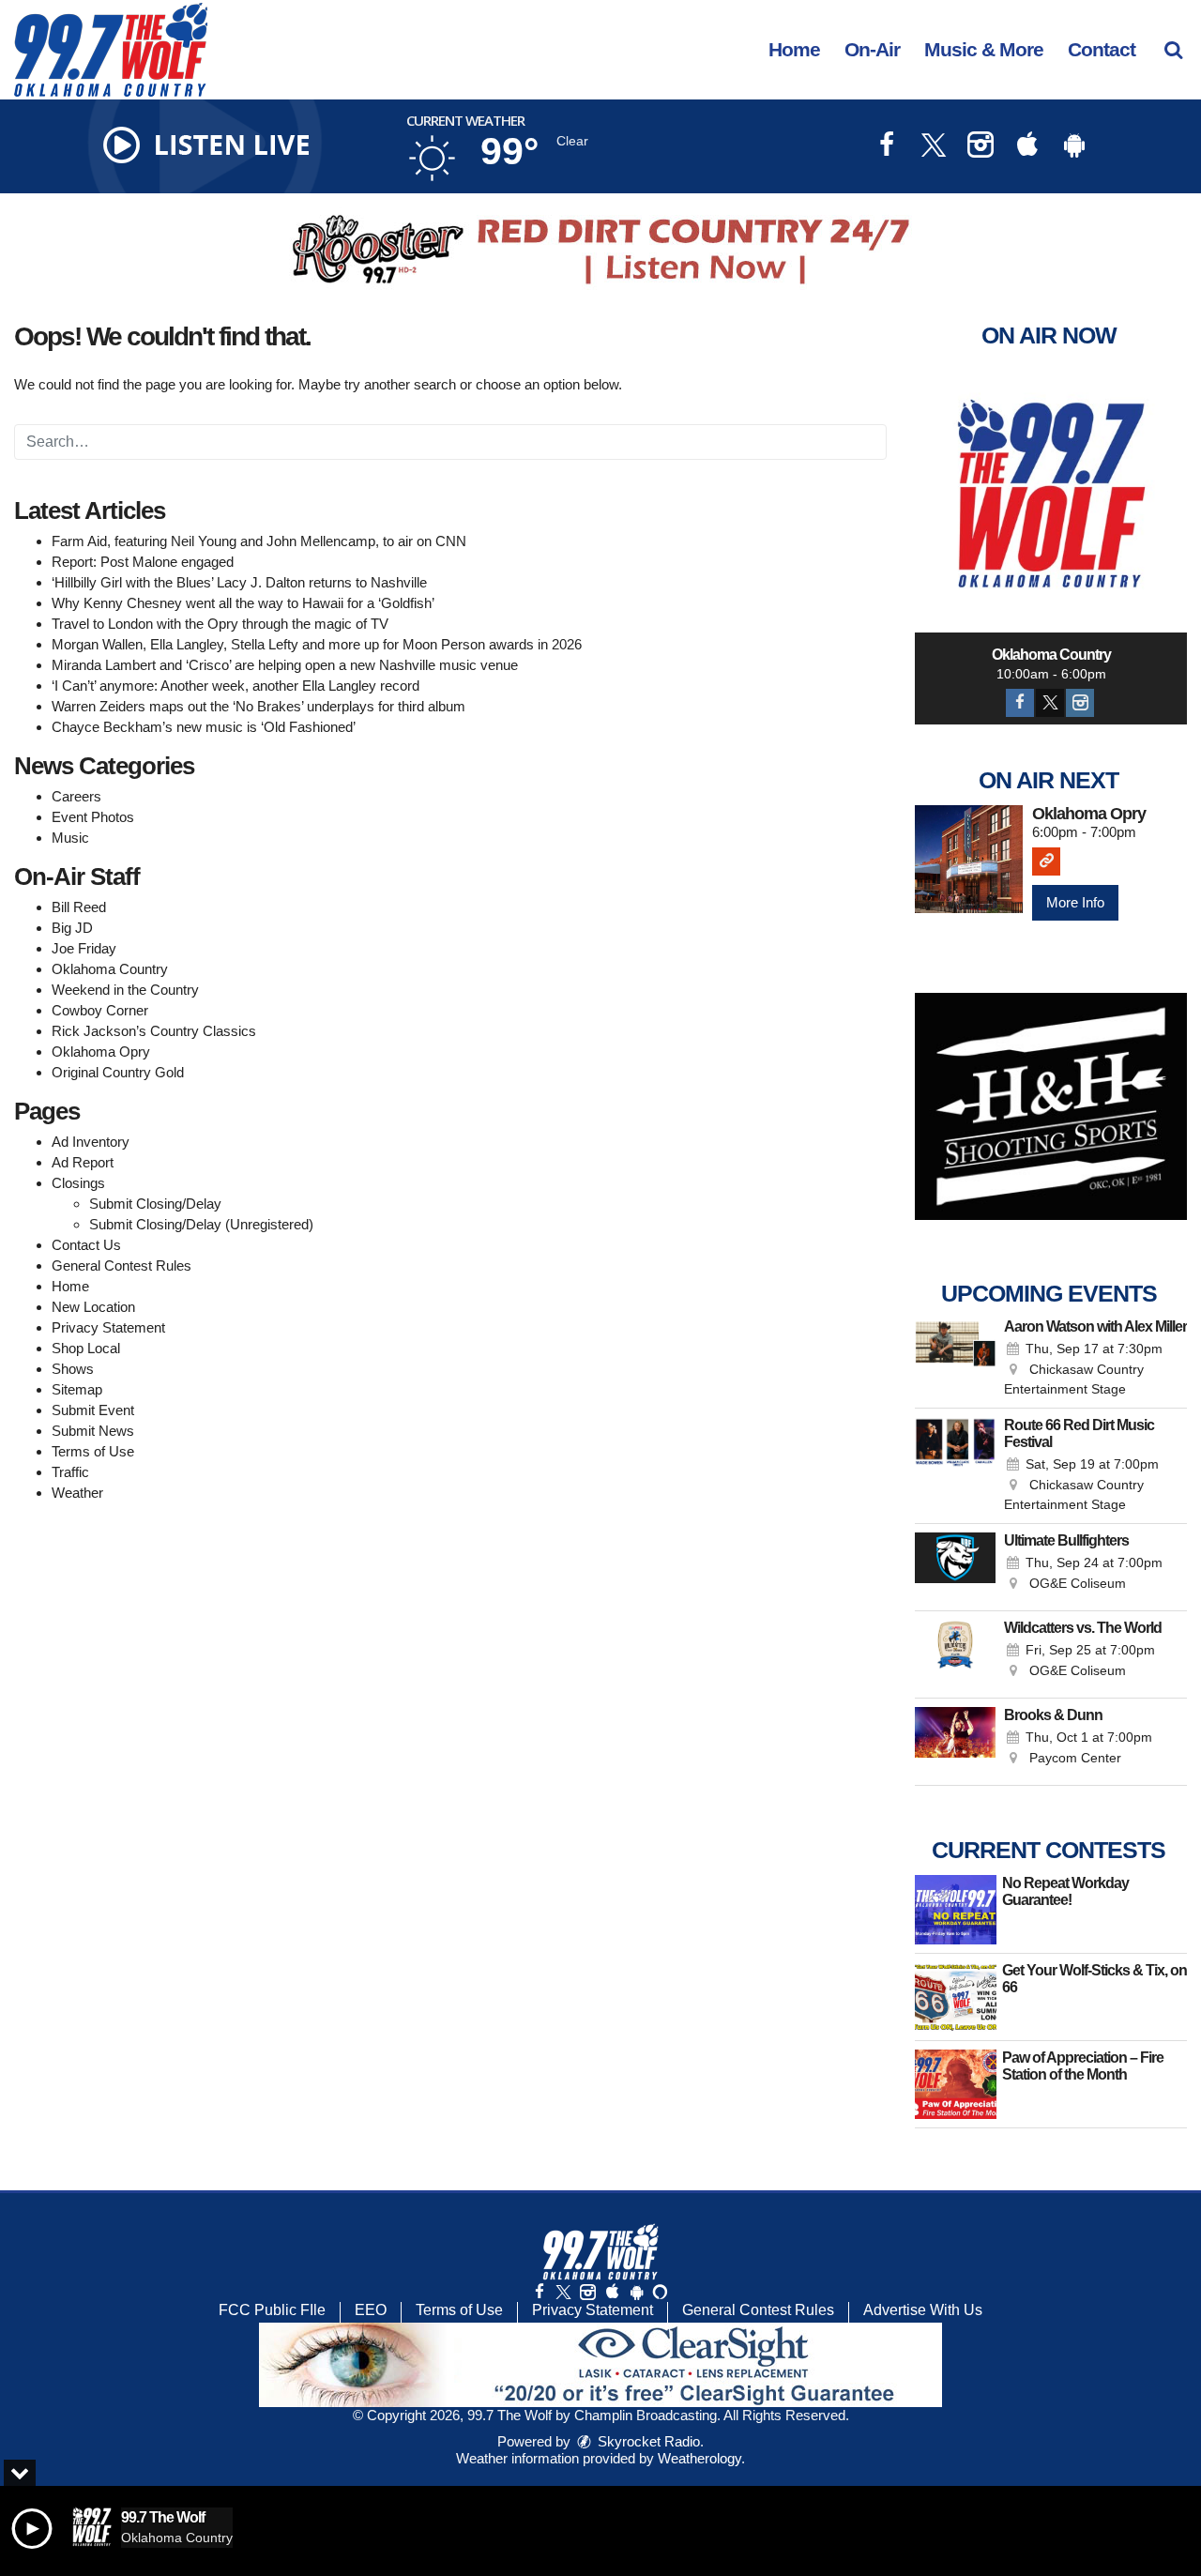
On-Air (872, 49)
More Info (1075, 902)
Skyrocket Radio (647, 2441)
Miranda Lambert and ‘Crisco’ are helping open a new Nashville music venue (285, 665)
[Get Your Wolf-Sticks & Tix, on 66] (956, 1997)
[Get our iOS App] (612, 2292)
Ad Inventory (91, 1142)
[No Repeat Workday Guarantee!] (956, 1910)
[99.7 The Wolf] (125, 48)
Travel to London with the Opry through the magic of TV (220, 624)
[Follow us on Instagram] (587, 2292)
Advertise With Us (923, 2310)
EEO (371, 2310)
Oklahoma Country (110, 969)
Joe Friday (84, 948)
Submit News (93, 1431)
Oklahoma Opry (101, 1052)
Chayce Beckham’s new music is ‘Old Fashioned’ (204, 727)
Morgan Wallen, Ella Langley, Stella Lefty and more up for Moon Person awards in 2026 (317, 644)
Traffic (70, 1472)
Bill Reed (79, 907)
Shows (73, 1369)
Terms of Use (93, 1451)
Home (794, 49)
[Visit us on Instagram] (981, 147)
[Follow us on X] (563, 2292)
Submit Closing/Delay (155, 1204)
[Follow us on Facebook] (540, 2292)
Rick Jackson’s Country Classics (154, 1031)
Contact (1102, 49)
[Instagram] (1080, 703)
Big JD (72, 928)
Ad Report (83, 1162)
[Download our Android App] (1074, 147)
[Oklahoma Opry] (969, 859)
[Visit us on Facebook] (887, 147)
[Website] (1046, 861)
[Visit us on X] (934, 147)
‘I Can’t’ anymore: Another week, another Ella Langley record (236, 686)
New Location (93, 1307)
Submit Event (93, 1410)
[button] (1173, 49)
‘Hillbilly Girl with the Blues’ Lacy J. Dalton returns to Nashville (239, 582)
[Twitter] (1050, 703)
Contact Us (86, 1245)
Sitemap (77, 1389)
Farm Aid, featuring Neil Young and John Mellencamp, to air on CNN (259, 541)
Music (70, 838)
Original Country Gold (118, 1072)
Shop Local (86, 1348)
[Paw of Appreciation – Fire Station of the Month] (956, 2084)
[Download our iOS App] (1027, 147)
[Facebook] (1020, 703)
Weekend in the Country (125, 990)
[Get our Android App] (636, 2292)
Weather (77, 1493)
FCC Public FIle (272, 2310)
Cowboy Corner (100, 1010)
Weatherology (699, 2458)
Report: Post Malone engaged (143, 562)
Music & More (984, 49)
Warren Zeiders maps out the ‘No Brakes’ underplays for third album (258, 706)
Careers (76, 796)
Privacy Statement (108, 1327)
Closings (78, 1183)
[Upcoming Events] (955, 1359)
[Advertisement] (600, 250)
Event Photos (93, 817)
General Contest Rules (122, 1265)
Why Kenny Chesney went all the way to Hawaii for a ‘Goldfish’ (243, 603)
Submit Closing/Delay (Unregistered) (201, 1224)
